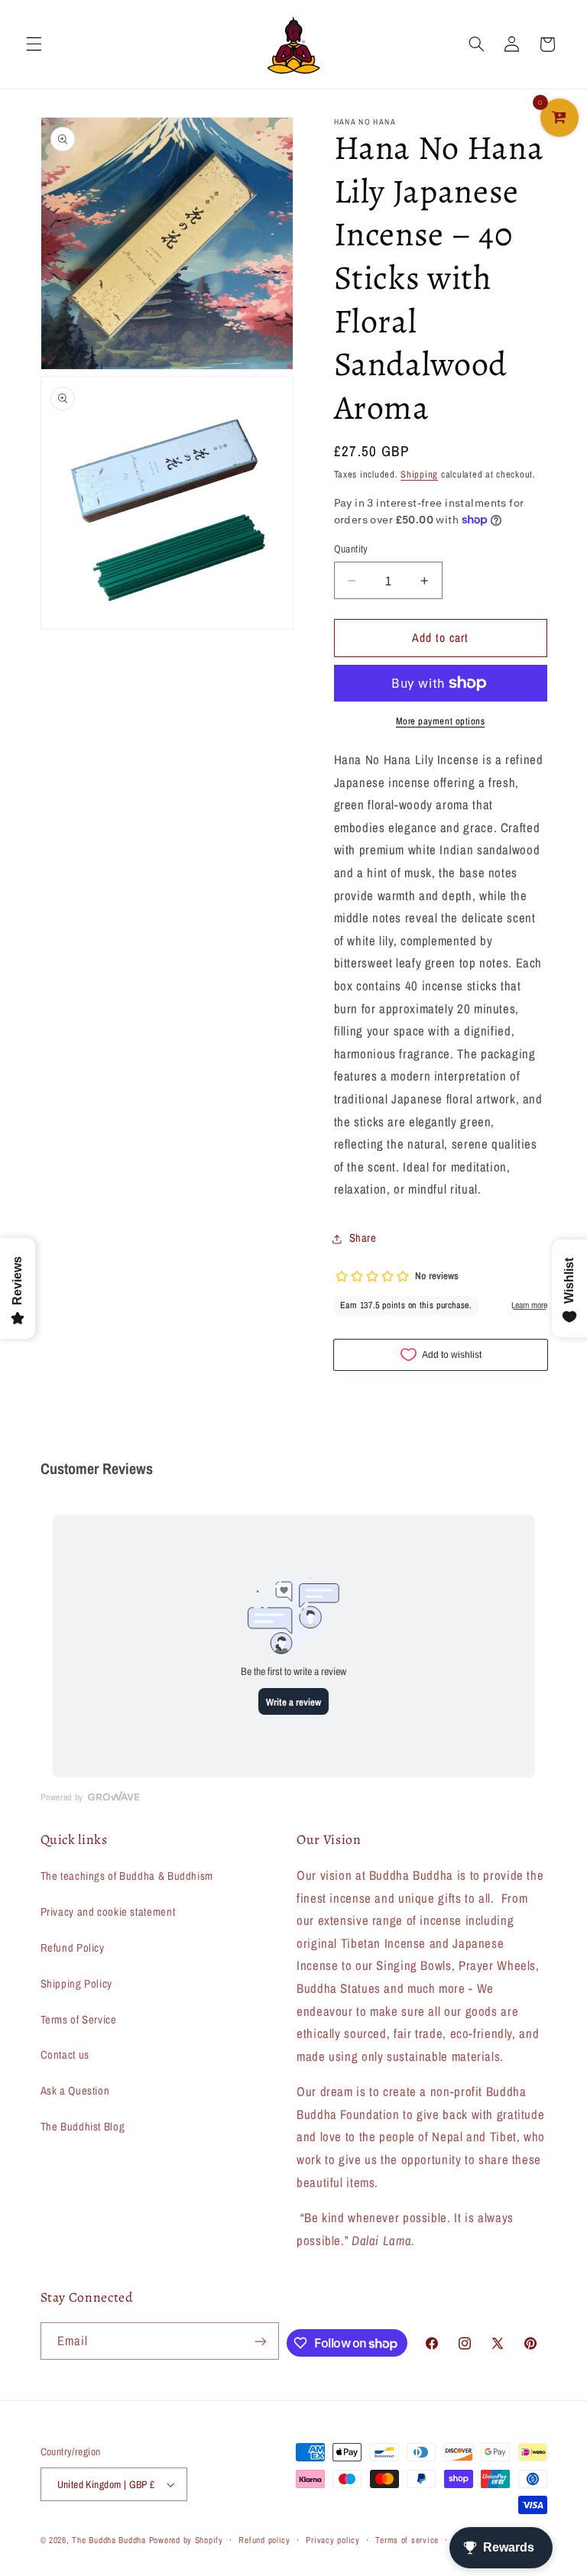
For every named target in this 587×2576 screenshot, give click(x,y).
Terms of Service (79, 2020)
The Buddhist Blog (83, 2127)
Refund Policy (73, 1948)
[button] (34, 44)
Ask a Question (75, 2091)
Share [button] (363, 1238)
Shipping (419, 474)
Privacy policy (332, 2540)
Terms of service (407, 2540)
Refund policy (264, 2540)
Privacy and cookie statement (108, 1912)
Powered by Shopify (186, 2540)
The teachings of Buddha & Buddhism (127, 1876)
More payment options (441, 721)
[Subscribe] (261, 2341)
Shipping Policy (76, 1984)
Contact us (65, 2055)
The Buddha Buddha (110, 2540)
